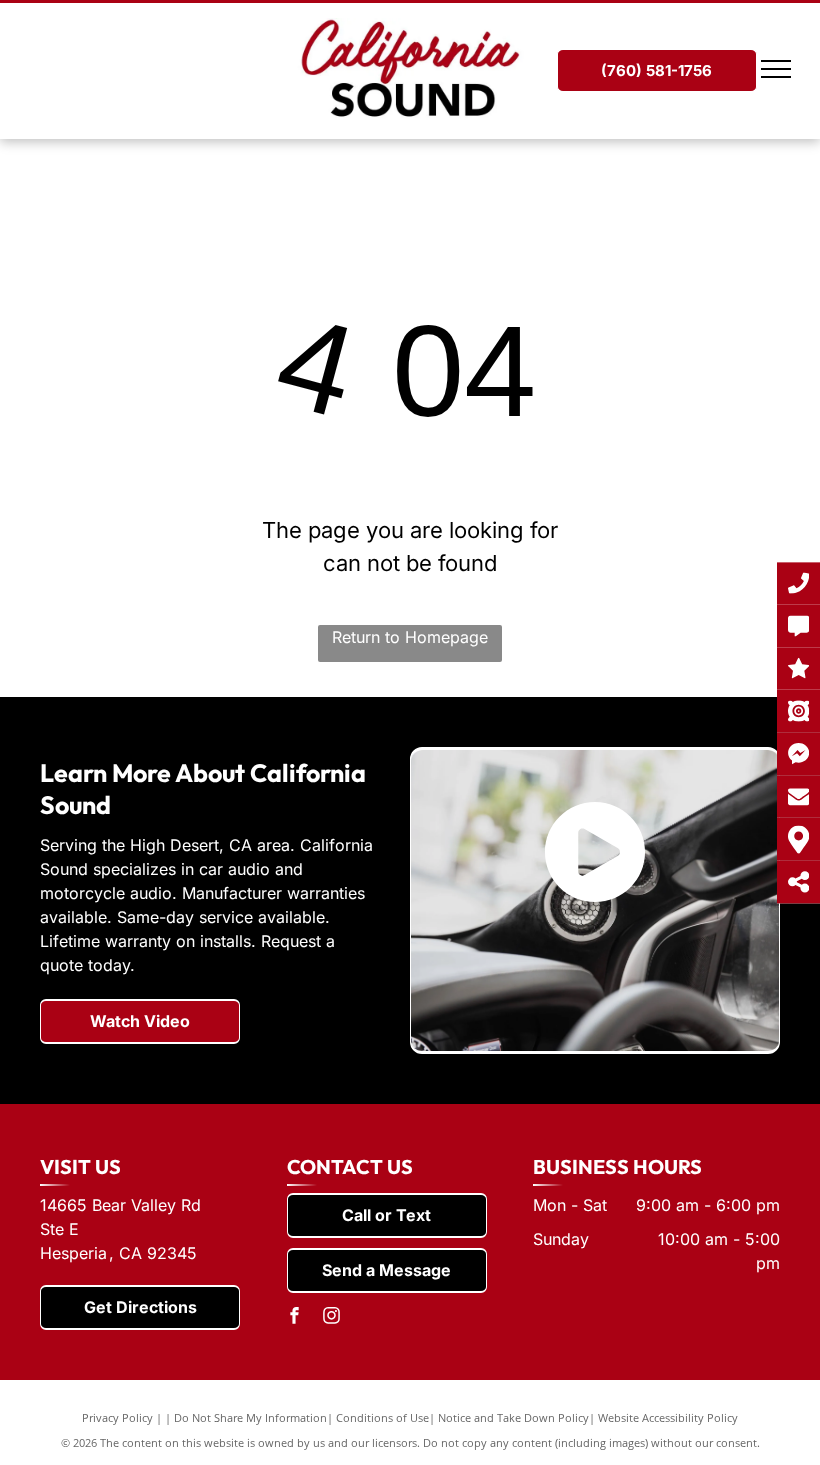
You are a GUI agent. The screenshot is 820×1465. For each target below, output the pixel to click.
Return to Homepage (410, 637)
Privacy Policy (117, 1417)
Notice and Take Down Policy (513, 1417)
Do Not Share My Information (250, 1417)
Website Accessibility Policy (668, 1417)
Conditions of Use (382, 1417)
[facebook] (295, 1318)
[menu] (776, 69)
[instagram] (332, 1318)
